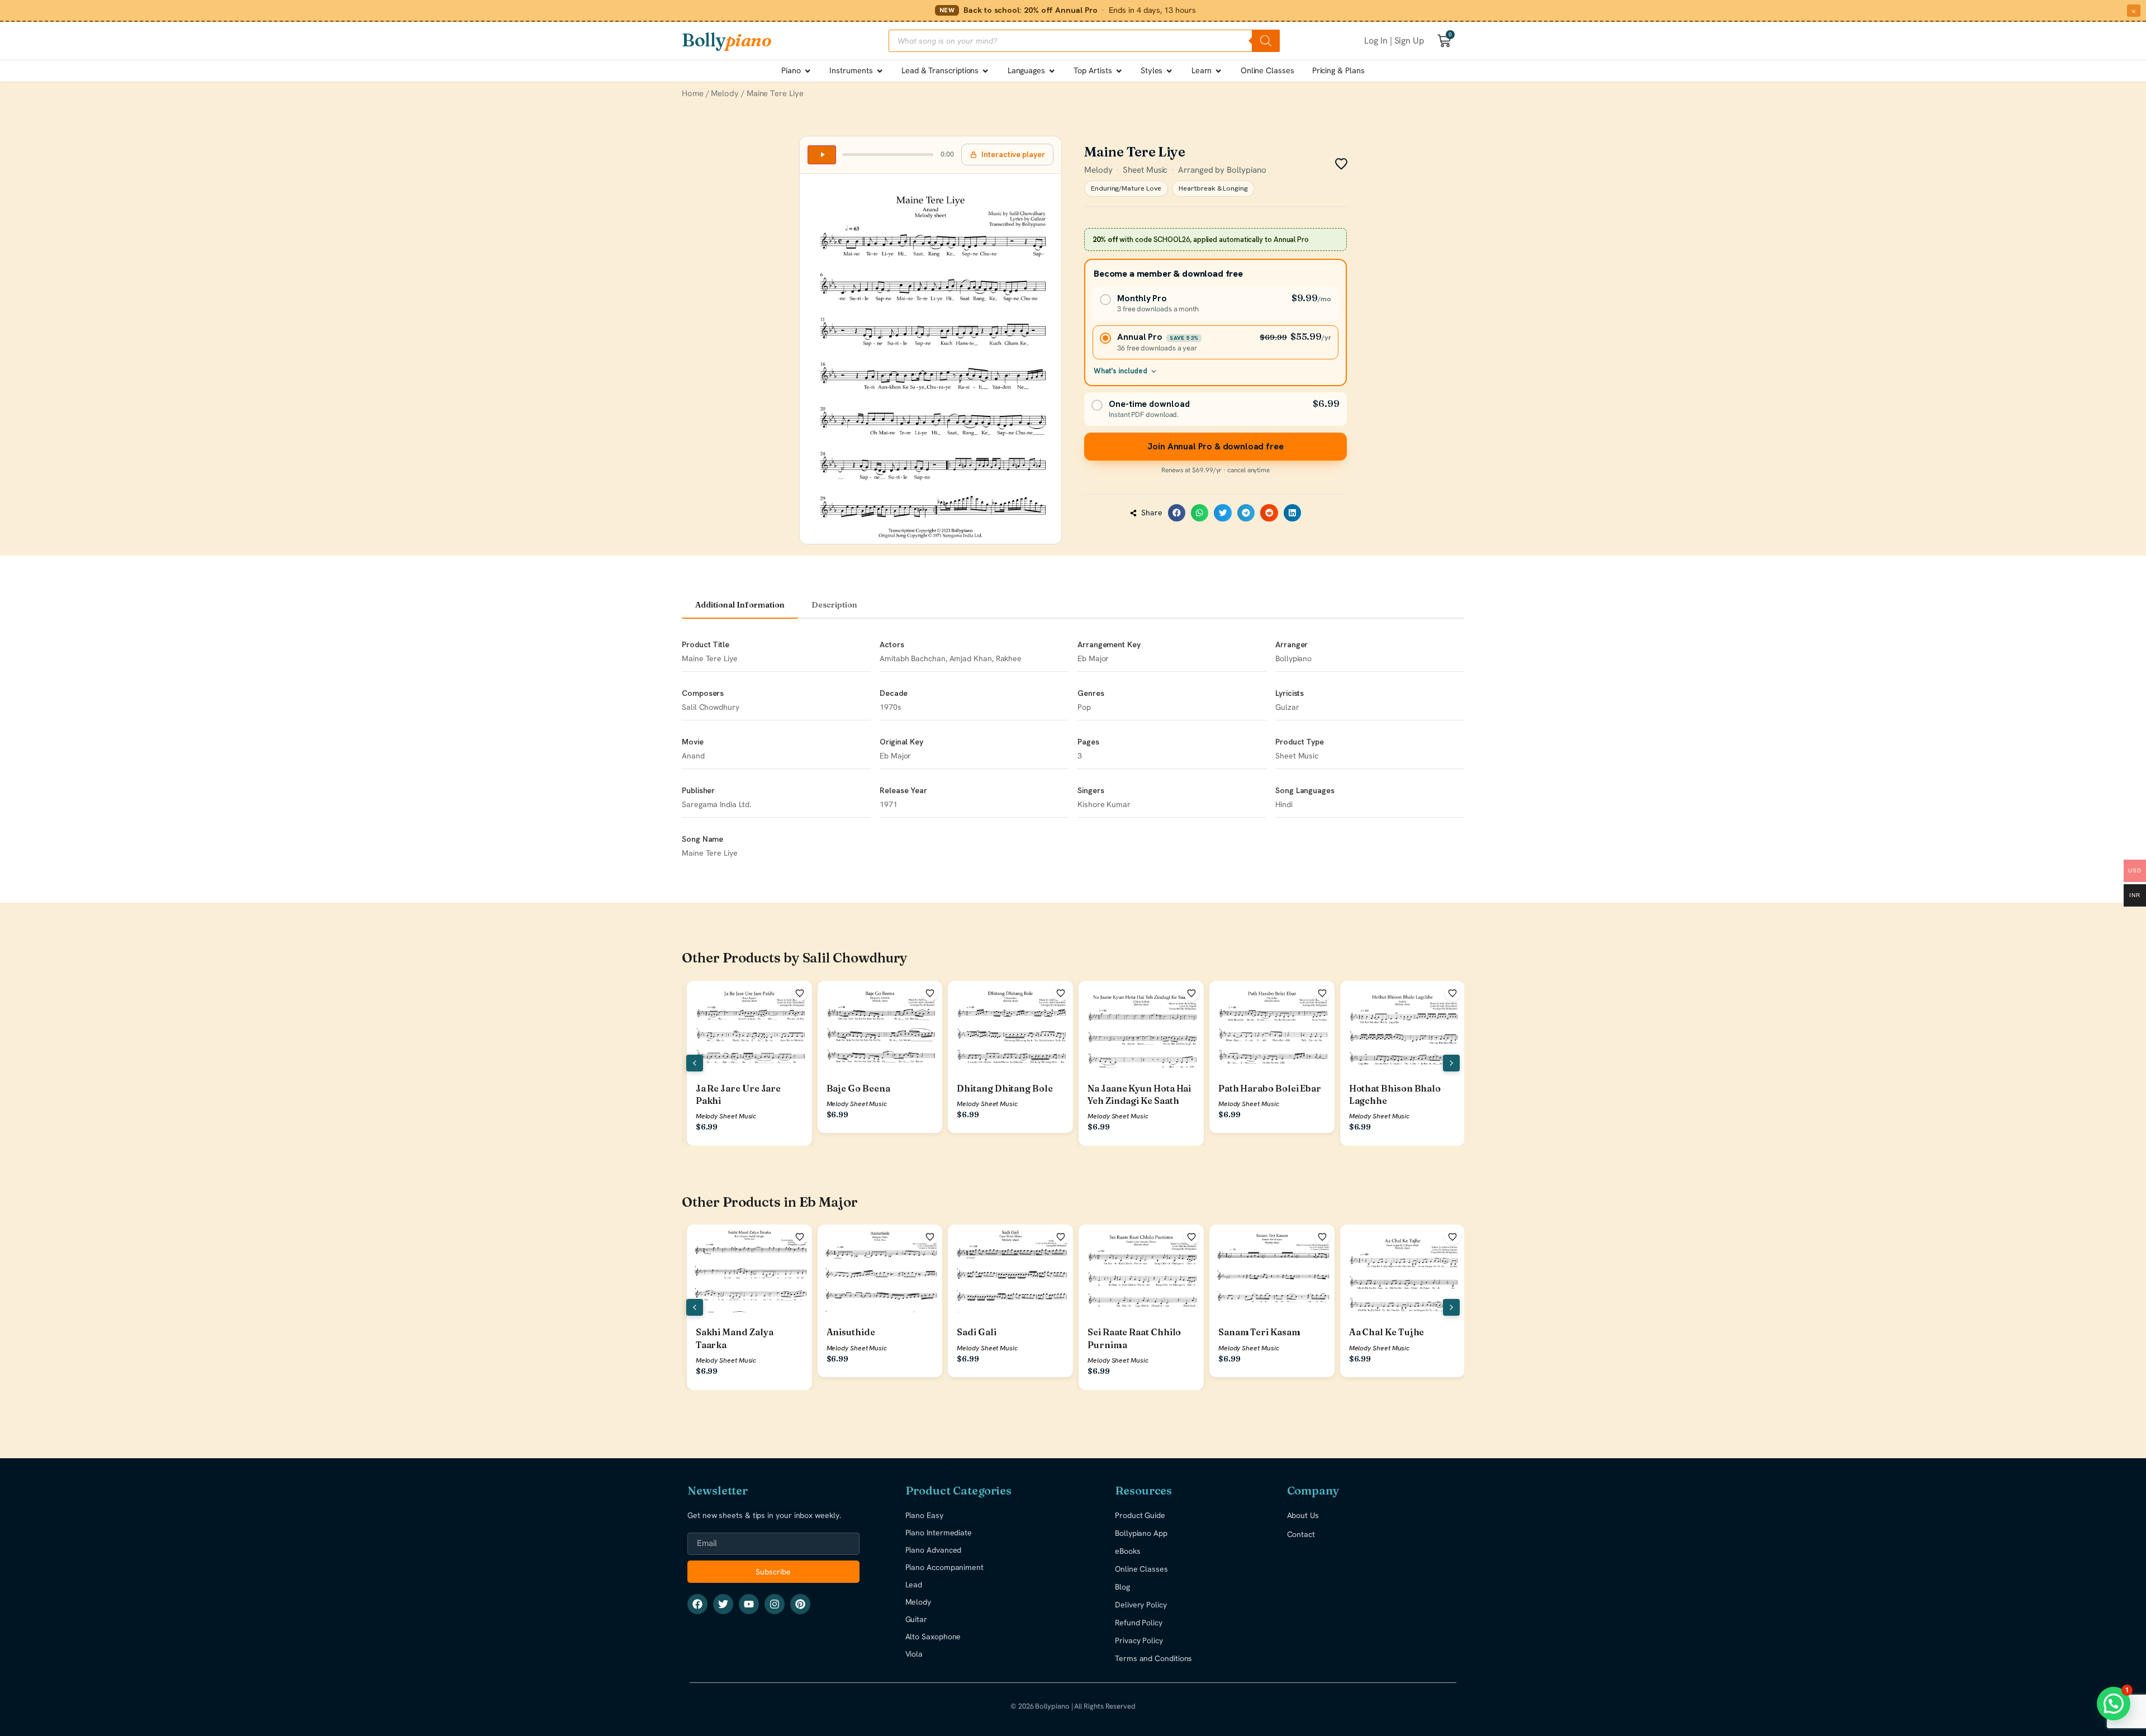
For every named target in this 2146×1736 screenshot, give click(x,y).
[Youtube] (749, 1604)
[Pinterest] (800, 1604)
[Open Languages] (1052, 71)
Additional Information (740, 605)
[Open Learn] (1218, 71)
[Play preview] (822, 155)
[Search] (1266, 41)
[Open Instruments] (880, 71)
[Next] (1451, 1063)
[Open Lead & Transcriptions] (985, 71)
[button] (1177, 513)
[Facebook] (697, 1604)
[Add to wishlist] (800, 993)
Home (693, 93)
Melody (725, 93)
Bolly (727, 40)
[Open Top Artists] (1119, 71)
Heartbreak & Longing (1213, 188)
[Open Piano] (808, 71)
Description (834, 605)
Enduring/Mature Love (1126, 188)
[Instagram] (775, 1604)
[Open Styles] (1169, 71)
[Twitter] (723, 1604)
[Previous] (695, 1063)
